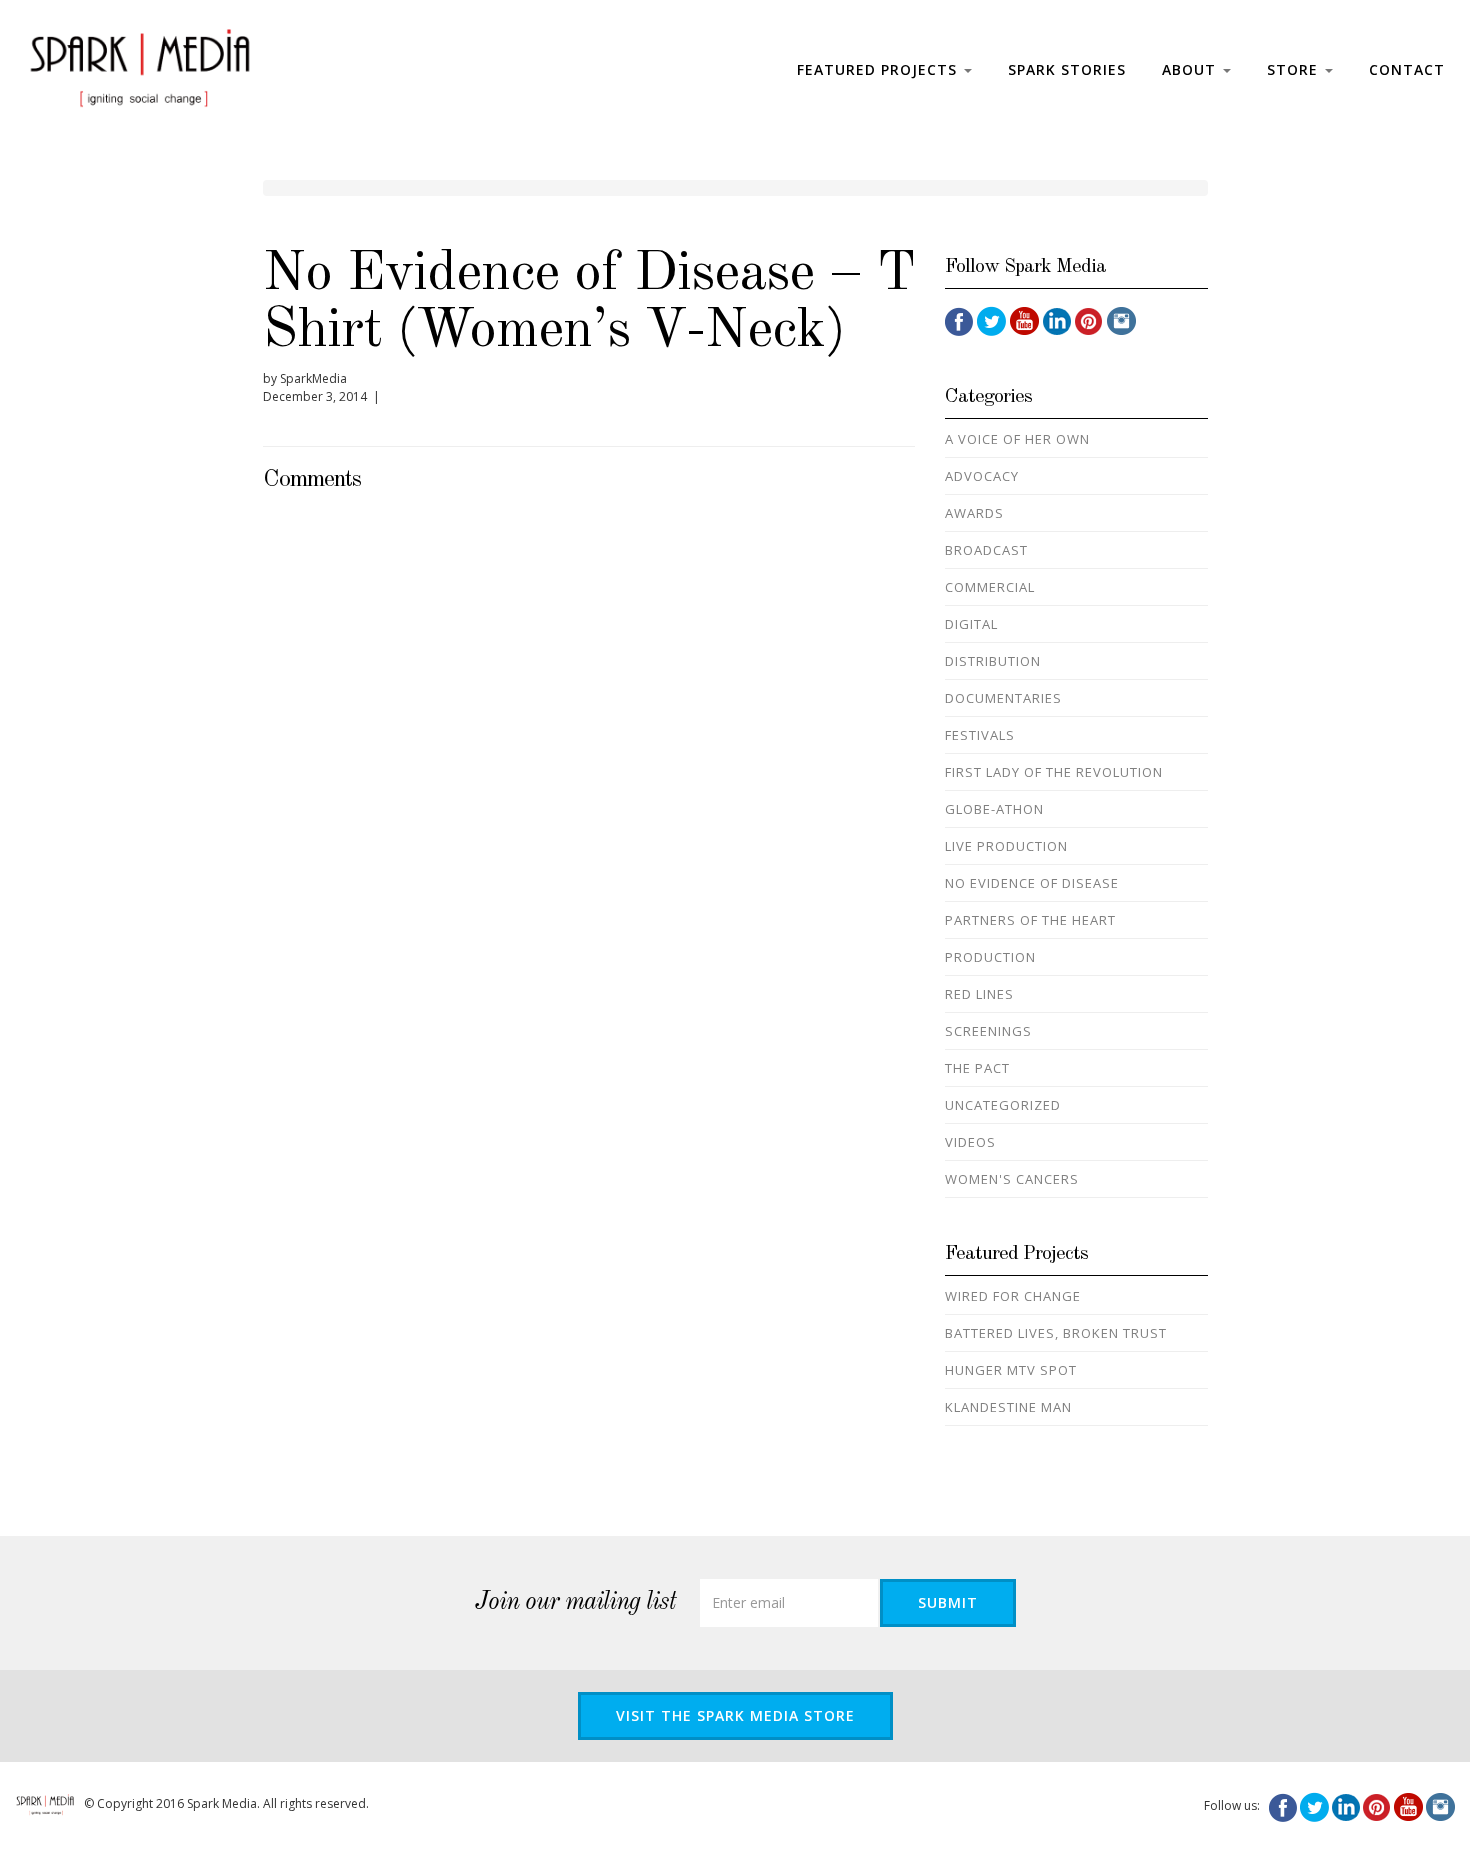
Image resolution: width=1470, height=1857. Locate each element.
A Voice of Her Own (1017, 439)
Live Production (1006, 846)
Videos (970, 1142)
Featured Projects (879, 69)
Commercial (990, 587)
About (1191, 69)
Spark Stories (1067, 69)
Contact (1407, 69)
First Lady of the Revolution (1054, 772)
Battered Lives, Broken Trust (1056, 1333)
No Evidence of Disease (1032, 883)
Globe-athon (994, 809)
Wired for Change (1013, 1296)
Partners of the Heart (1030, 920)
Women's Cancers (1012, 1179)
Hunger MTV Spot (1011, 1370)
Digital (971, 624)
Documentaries (1003, 698)
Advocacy (982, 476)
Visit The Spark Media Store (735, 1715)
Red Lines (979, 994)
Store (1295, 69)
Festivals (980, 735)
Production (990, 957)
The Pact (977, 1068)
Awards (974, 513)
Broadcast (986, 550)
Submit (948, 1602)
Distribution (993, 661)
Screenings (988, 1031)
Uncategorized (1003, 1105)
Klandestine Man (1008, 1407)
